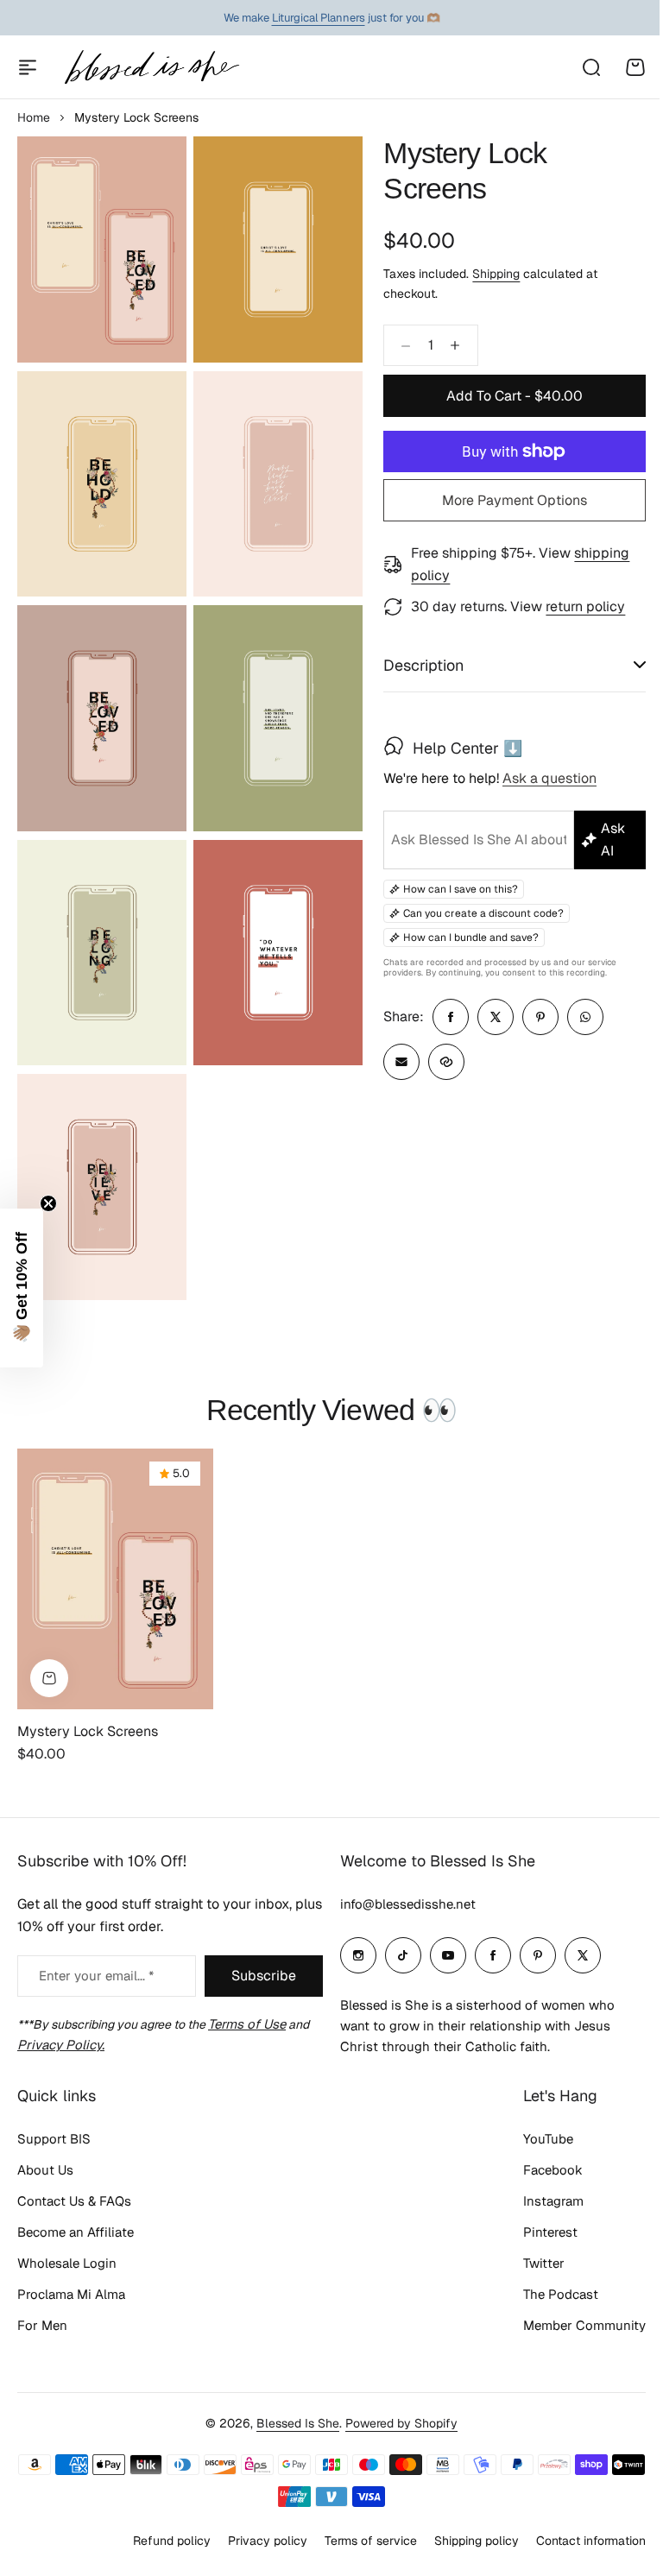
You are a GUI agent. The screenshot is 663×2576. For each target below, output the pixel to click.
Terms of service (358, 2540)
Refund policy (159, 2540)
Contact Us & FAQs (74, 2201)
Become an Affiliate (76, 2232)
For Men (42, 2325)
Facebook (540, 2170)
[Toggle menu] (28, 67)
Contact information (578, 2540)
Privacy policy (255, 2540)
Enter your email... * (96, 1975)
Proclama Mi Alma (71, 2294)
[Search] (590, 67)
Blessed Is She (292, 2423)
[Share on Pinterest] (534, 1017)
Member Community (571, 2325)
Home (34, 117)
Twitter (531, 2263)
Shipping (496, 274)
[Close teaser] (48, 1203)
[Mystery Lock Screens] (115, 1556)
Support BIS (54, 2139)
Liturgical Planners (319, 18)
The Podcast (548, 2294)
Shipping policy (464, 2540)
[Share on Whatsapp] (578, 1017)
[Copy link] (439, 1062)
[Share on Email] (395, 1062)
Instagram (540, 2201)
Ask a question (543, 779)
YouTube (535, 2139)
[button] (22, 1288)
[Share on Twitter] (489, 1017)
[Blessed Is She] (151, 67)
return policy (585, 606)
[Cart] (635, 67)
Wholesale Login (67, 2263)
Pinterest (537, 2232)
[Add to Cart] (49, 1654)
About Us (45, 2170)
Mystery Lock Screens (88, 1707)
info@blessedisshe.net (402, 1903)
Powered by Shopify (395, 2423)
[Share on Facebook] (444, 1017)
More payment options (515, 500)
